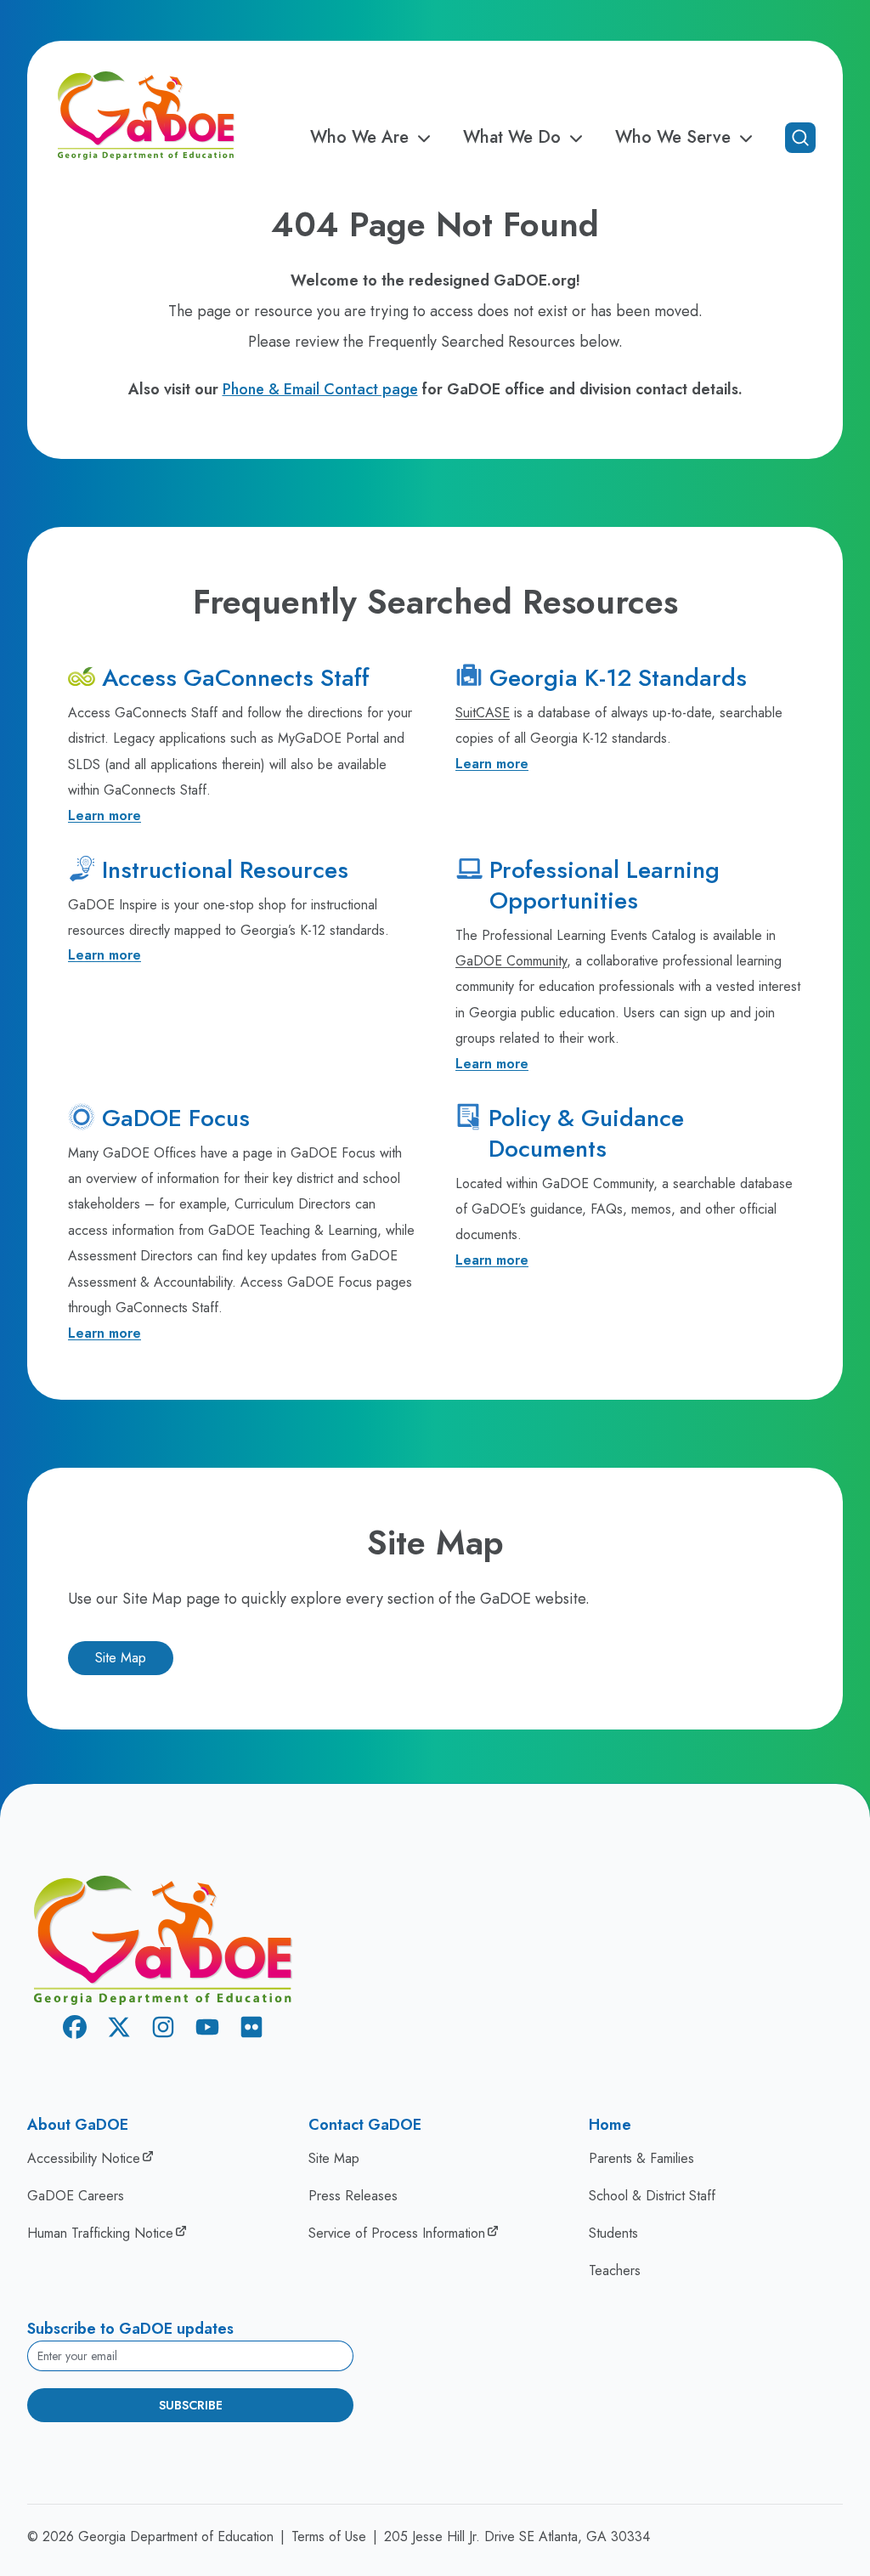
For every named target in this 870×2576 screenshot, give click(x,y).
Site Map (121, 1658)
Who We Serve (673, 138)
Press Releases (353, 2196)
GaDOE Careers (76, 2196)
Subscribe (191, 2405)
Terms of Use (329, 2536)
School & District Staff (652, 2196)
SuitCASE (483, 713)
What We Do (512, 138)
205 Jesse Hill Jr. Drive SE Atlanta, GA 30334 (517, 2536)
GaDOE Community (511, 961)
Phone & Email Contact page (320, 389)
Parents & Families (641, 2158)
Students (613, 2233)
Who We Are (359, 138)
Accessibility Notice (84, 2158)
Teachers (615, 2270)
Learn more (105, 815)
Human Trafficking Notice (100, 2233)
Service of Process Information (397, 2233)
